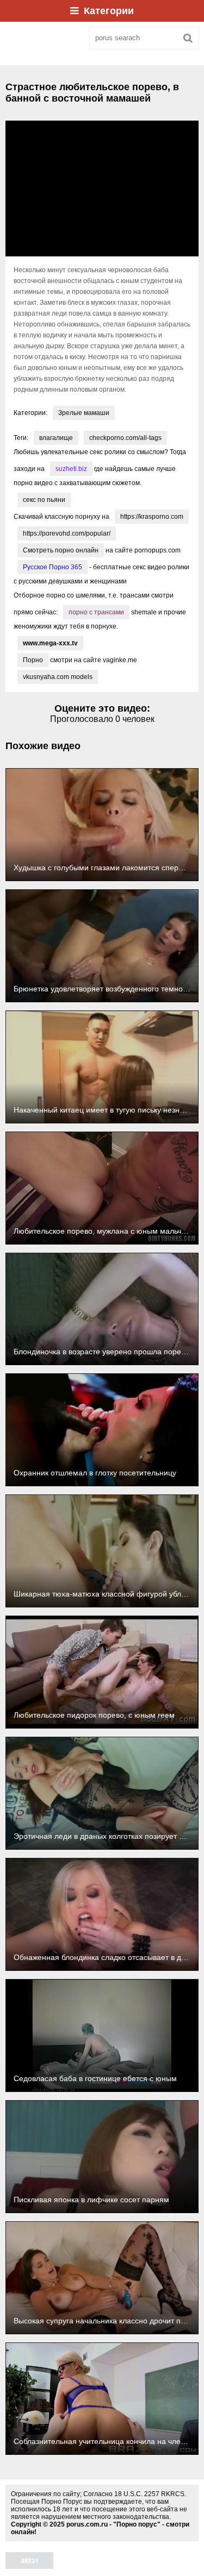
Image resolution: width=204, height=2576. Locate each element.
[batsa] (44, 38)
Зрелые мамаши (84, 413)
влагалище (56, 438)
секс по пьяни (44, 500)
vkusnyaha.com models (58, 677)
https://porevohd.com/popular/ (67, 533)
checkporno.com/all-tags (125, 438)
